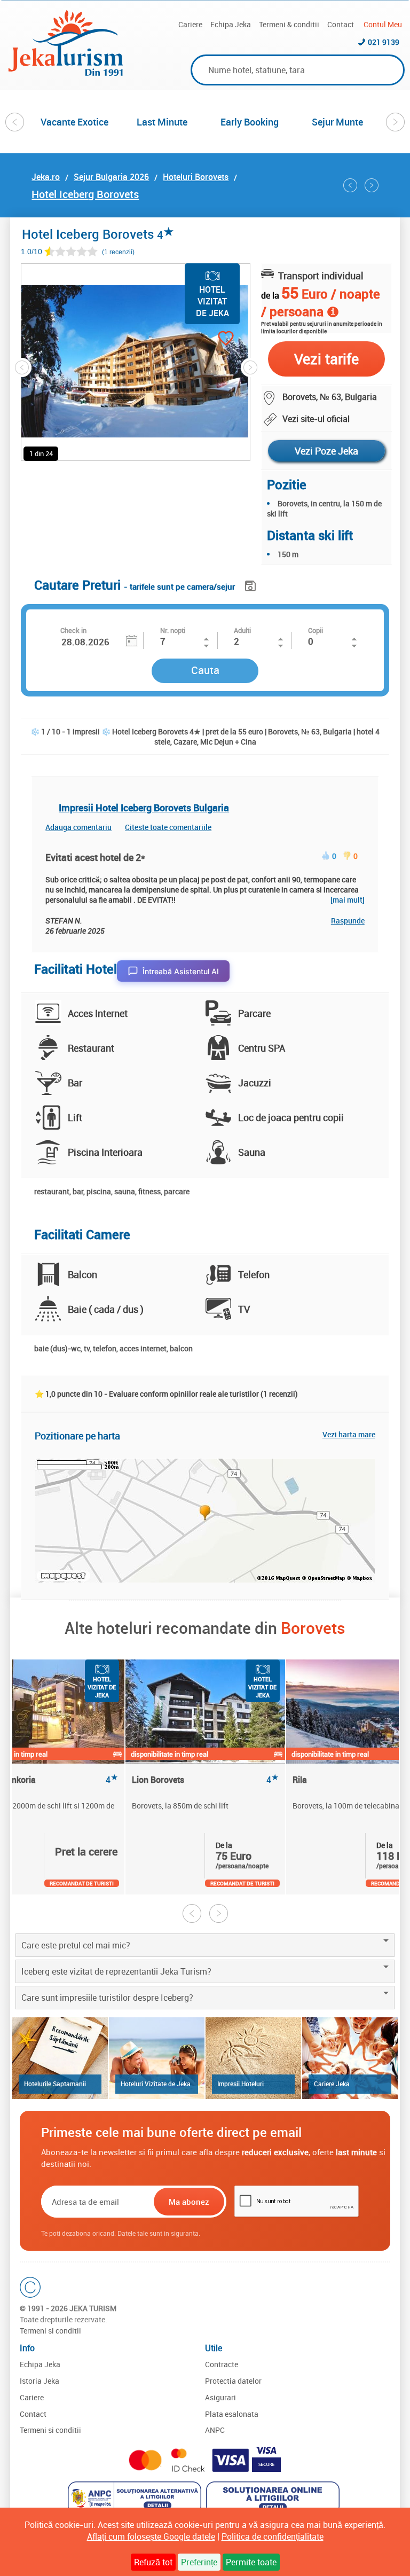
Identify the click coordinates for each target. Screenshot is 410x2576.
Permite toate (251, 2562)
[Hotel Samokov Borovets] (350, 185)
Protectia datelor (233, 2381)
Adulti (242, 630)
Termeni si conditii (50, 2331)
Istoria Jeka (40, 2381)
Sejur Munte (337, 122)
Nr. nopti (173, 630)
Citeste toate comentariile (168, 827)
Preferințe (199, 2562)
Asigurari (220, 2397)
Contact (341, 24)
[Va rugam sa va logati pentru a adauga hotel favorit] (207, 339)
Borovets (313, 1628)
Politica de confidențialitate (273, 2536)
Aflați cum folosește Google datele (151, 2536)
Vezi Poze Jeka (326, 451)
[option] (75, 122)
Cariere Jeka (332, 2084)
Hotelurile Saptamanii (55, 2084)
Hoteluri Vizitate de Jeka (156, 2084)
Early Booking (250, 122)
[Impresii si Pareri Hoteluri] (253, 2058)
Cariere (190, 24)
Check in (73, 630)
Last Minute (162, 122)
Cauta (205, 670)
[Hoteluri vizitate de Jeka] (157, 2058)
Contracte (222, 2364)
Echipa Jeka (231, 24)
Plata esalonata (232, 2414)
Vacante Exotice (74, 122)
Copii (316, 630)
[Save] (252, 584)
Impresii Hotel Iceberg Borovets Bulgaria (144, 808)
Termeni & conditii (289, 24)
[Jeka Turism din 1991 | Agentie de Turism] (66, 73)
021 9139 (384, 42)
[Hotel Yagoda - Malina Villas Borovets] (372, 185)
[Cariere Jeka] (350, 2058)
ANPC (215, 2430)
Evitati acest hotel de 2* (95, 857)
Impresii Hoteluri (241, 2084)
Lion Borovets (205, 1780)
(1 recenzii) (118, 252)
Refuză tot (153, 2562)
